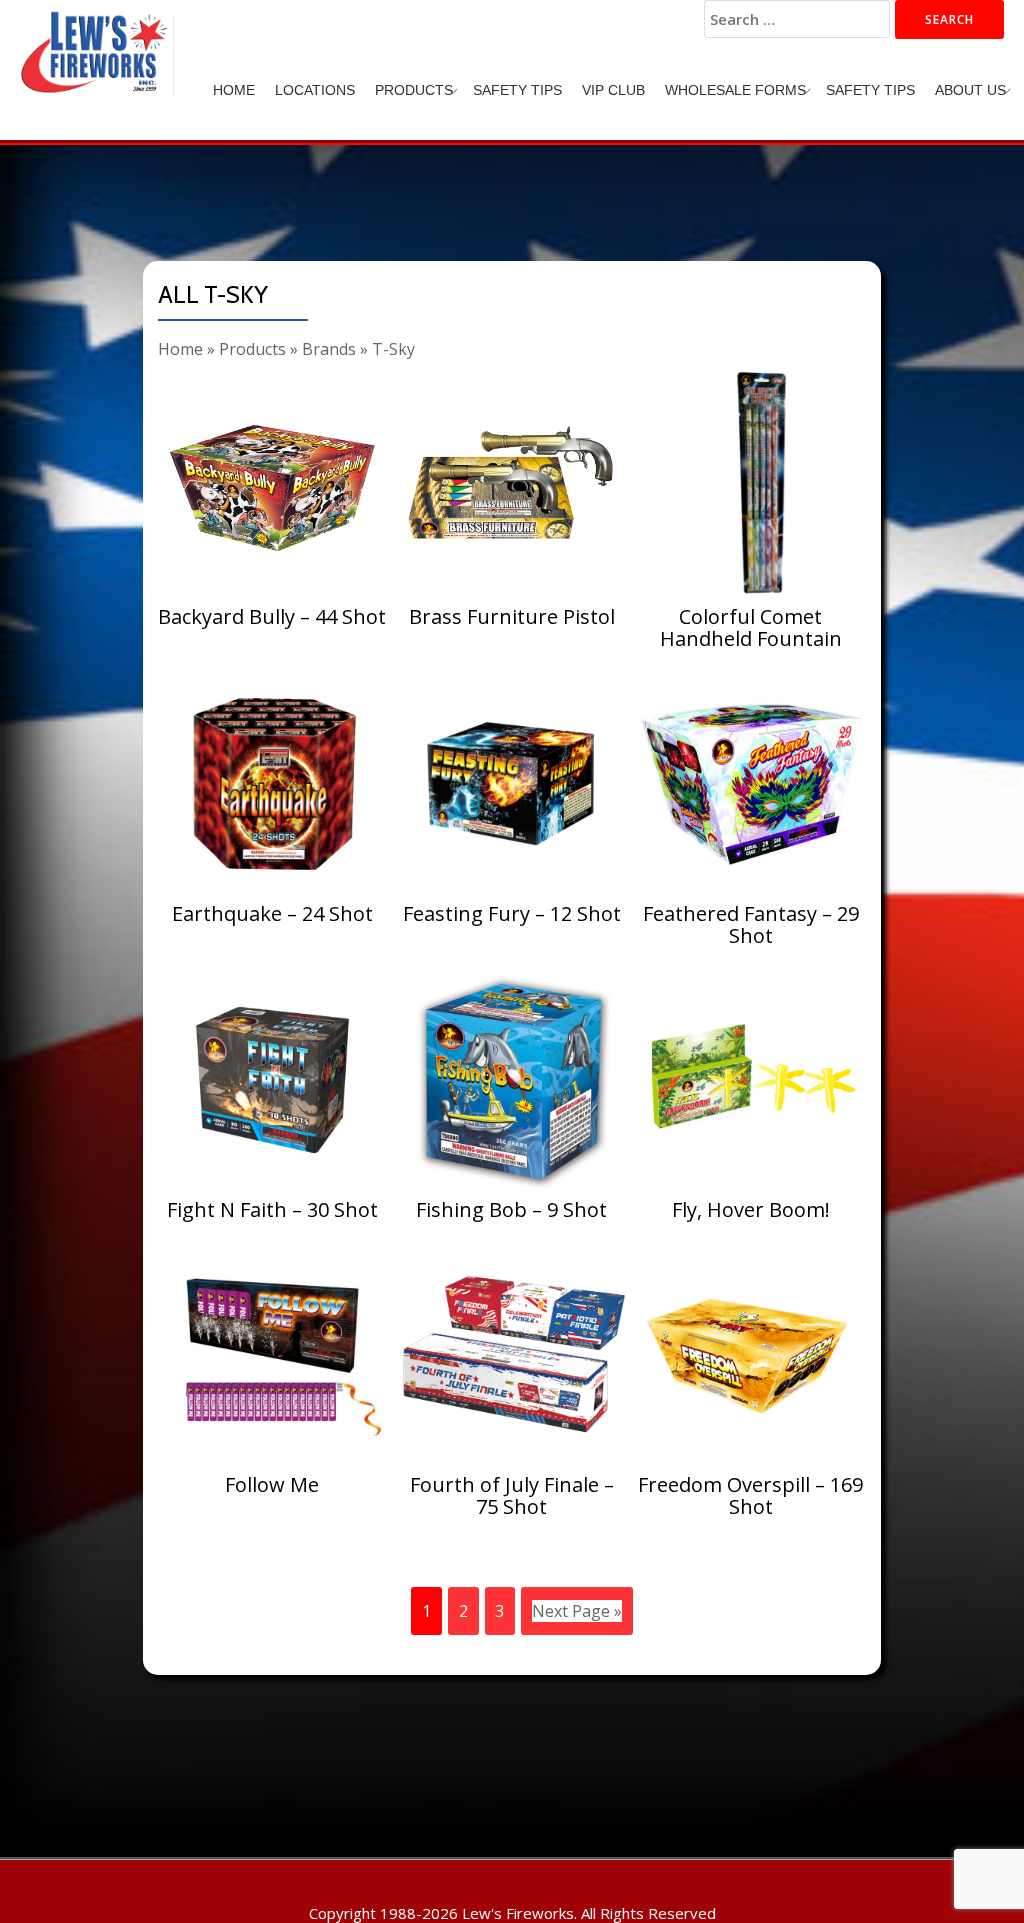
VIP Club (613, 90)
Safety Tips (517, 90)
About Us (970, 90)
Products (414, 90)
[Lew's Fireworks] (98, 35)
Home (234, 90)
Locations (315, 90)
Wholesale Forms (735, 90)
